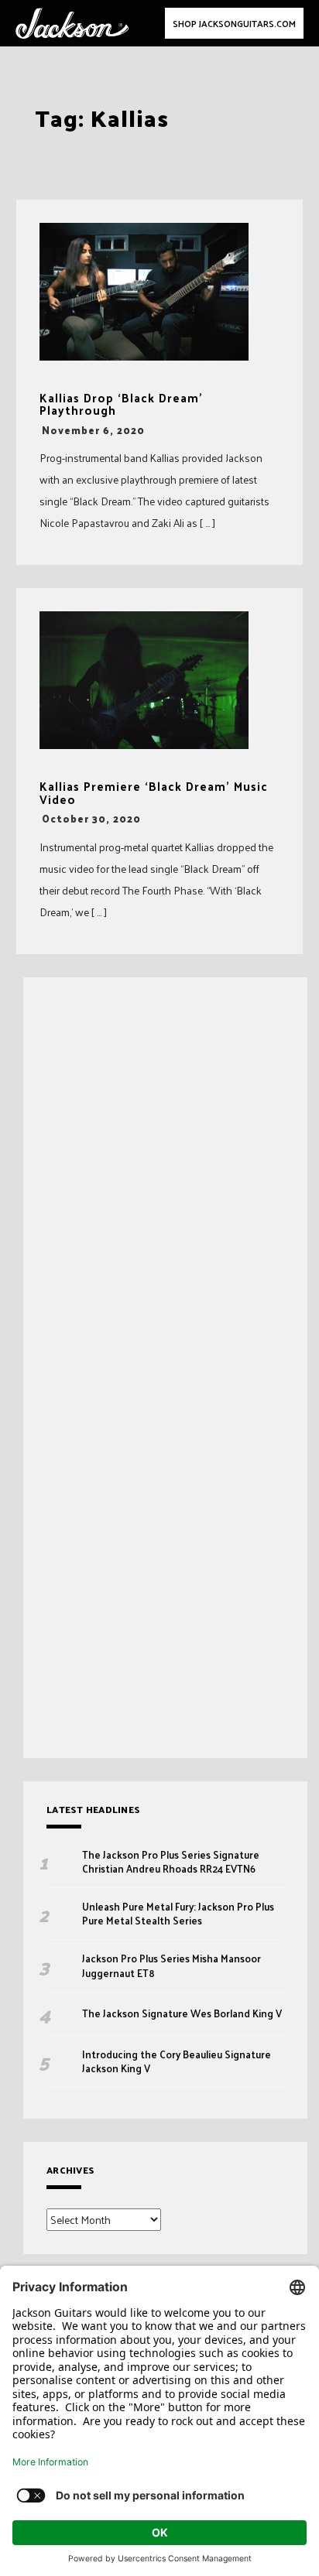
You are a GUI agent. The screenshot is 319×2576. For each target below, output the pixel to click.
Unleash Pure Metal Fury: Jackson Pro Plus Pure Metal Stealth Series (178, 1914)
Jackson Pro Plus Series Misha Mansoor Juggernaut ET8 (172, 1965)
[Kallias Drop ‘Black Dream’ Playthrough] (144, 292)
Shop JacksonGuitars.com (234, 23)
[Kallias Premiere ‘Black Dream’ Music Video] (144, 680)
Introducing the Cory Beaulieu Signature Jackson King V (177, 2061)
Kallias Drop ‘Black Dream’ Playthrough (121, 404)
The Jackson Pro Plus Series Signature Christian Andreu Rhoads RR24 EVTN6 (171, 1862)
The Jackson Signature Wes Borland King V (182, 2013)
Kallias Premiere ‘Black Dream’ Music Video (154, 793)
